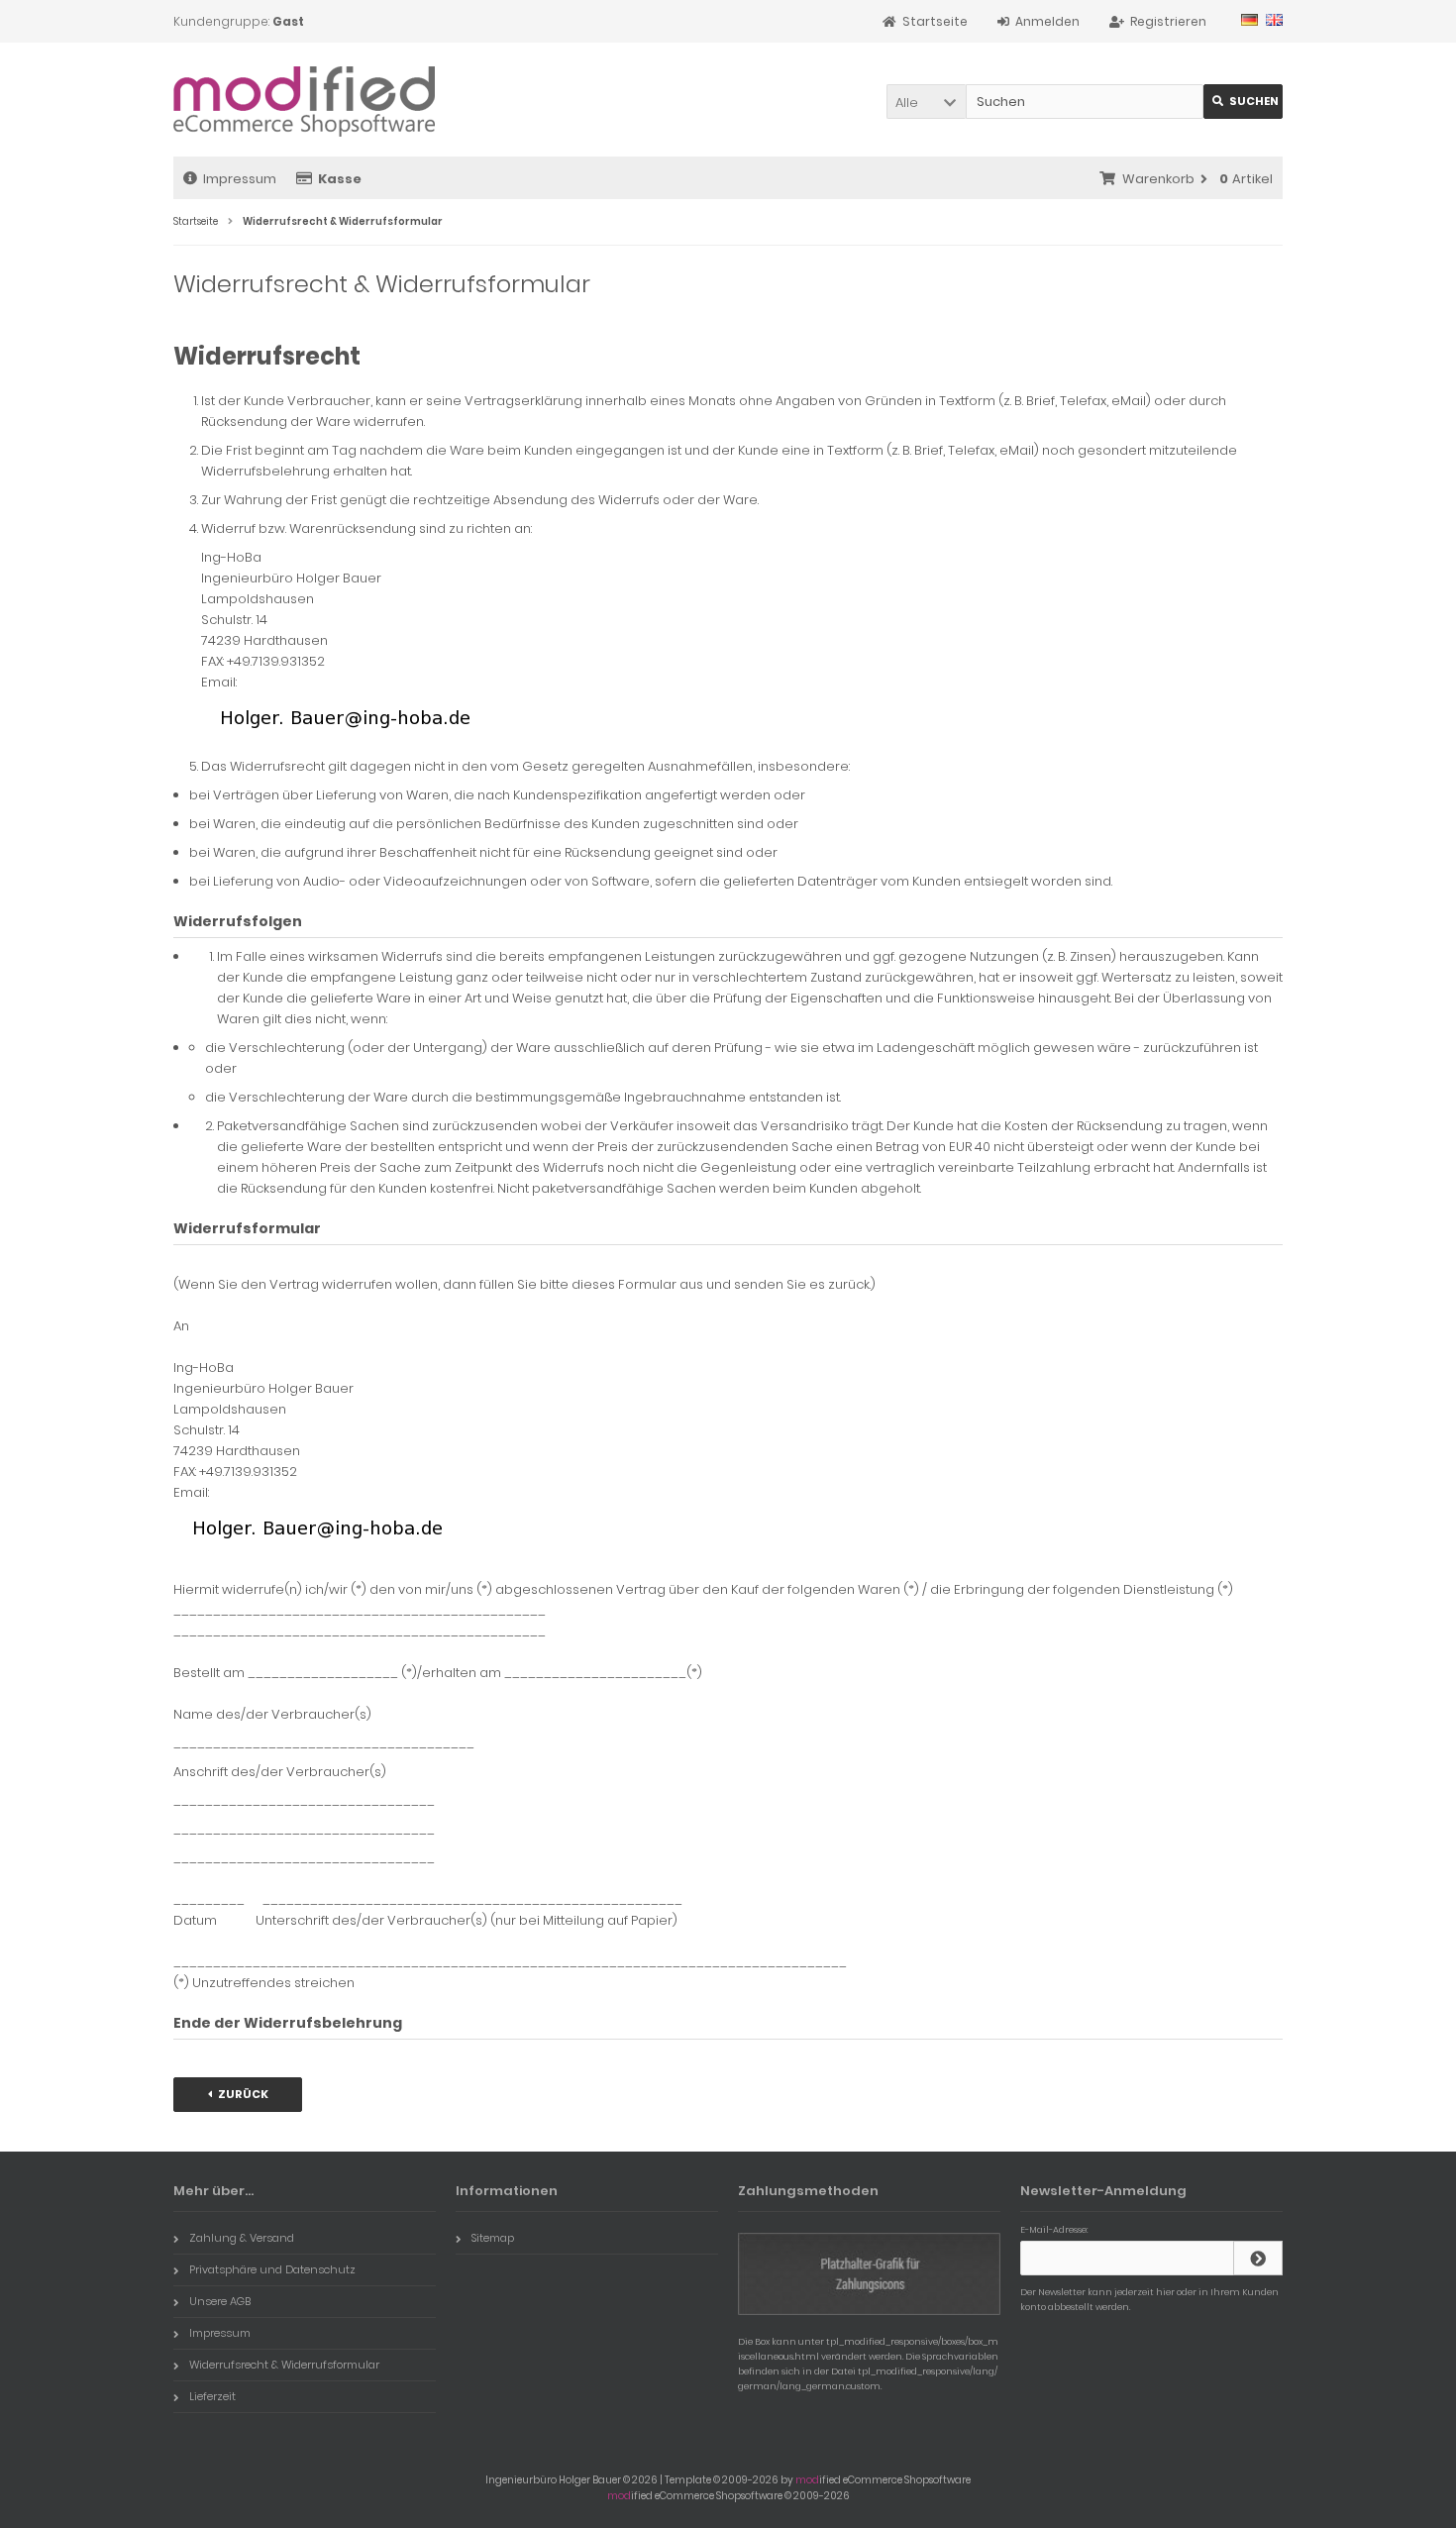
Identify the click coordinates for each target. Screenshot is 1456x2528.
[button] (926, 102)
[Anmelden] (1258, 2258)
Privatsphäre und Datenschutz (272, 2269)
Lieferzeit (212, 2396)
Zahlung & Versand (242, 2238)
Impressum (240, 179)
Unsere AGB (220, 2301)
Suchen (1243, 102)
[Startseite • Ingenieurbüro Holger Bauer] (305, 100)
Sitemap (493, 2238)
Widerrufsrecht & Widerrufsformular (284, 2365)
